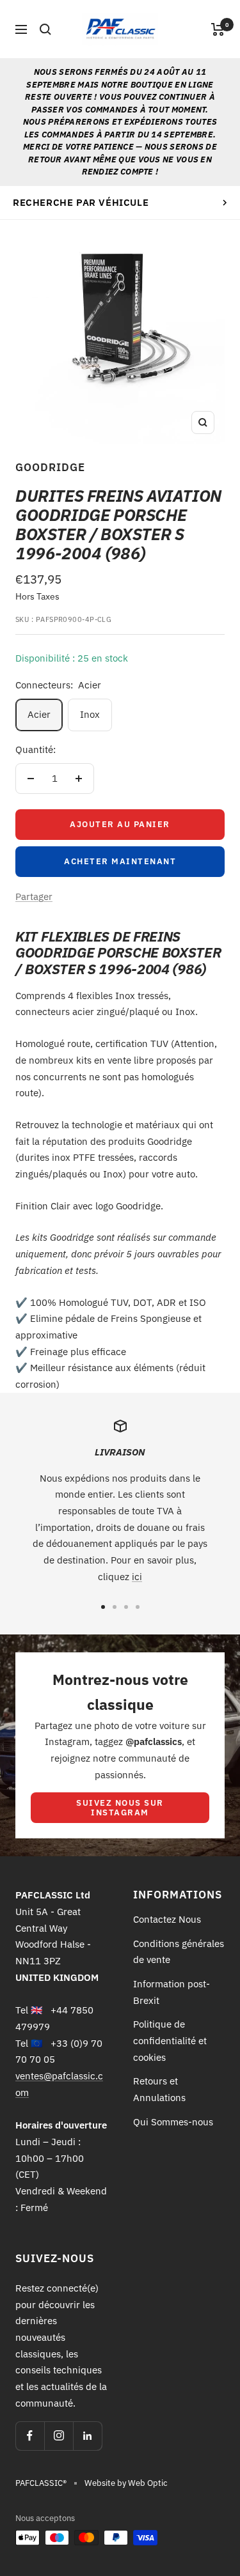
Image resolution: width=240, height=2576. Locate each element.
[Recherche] (45, 29)
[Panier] (218, 29)
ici (137, 1577)
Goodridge (50, 467)
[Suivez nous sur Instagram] (59, 2436)
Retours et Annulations (159, 2089)
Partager (34, 896)
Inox (90, 714)
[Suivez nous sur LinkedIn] (87, 2436)
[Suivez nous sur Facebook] (30, 2436)
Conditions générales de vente (179, 1952)
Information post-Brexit (172, 1992)
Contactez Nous (167, 1919)
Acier (39, 714)
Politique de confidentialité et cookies (170, 2040)
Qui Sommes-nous (173, 2122)
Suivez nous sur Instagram (120, 1808)
